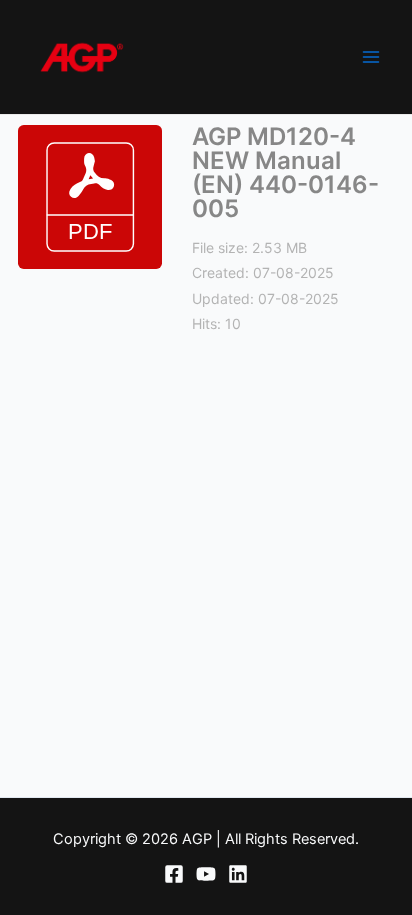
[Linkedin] (238, 874)
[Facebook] (174, 874)
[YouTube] (206, 874)
